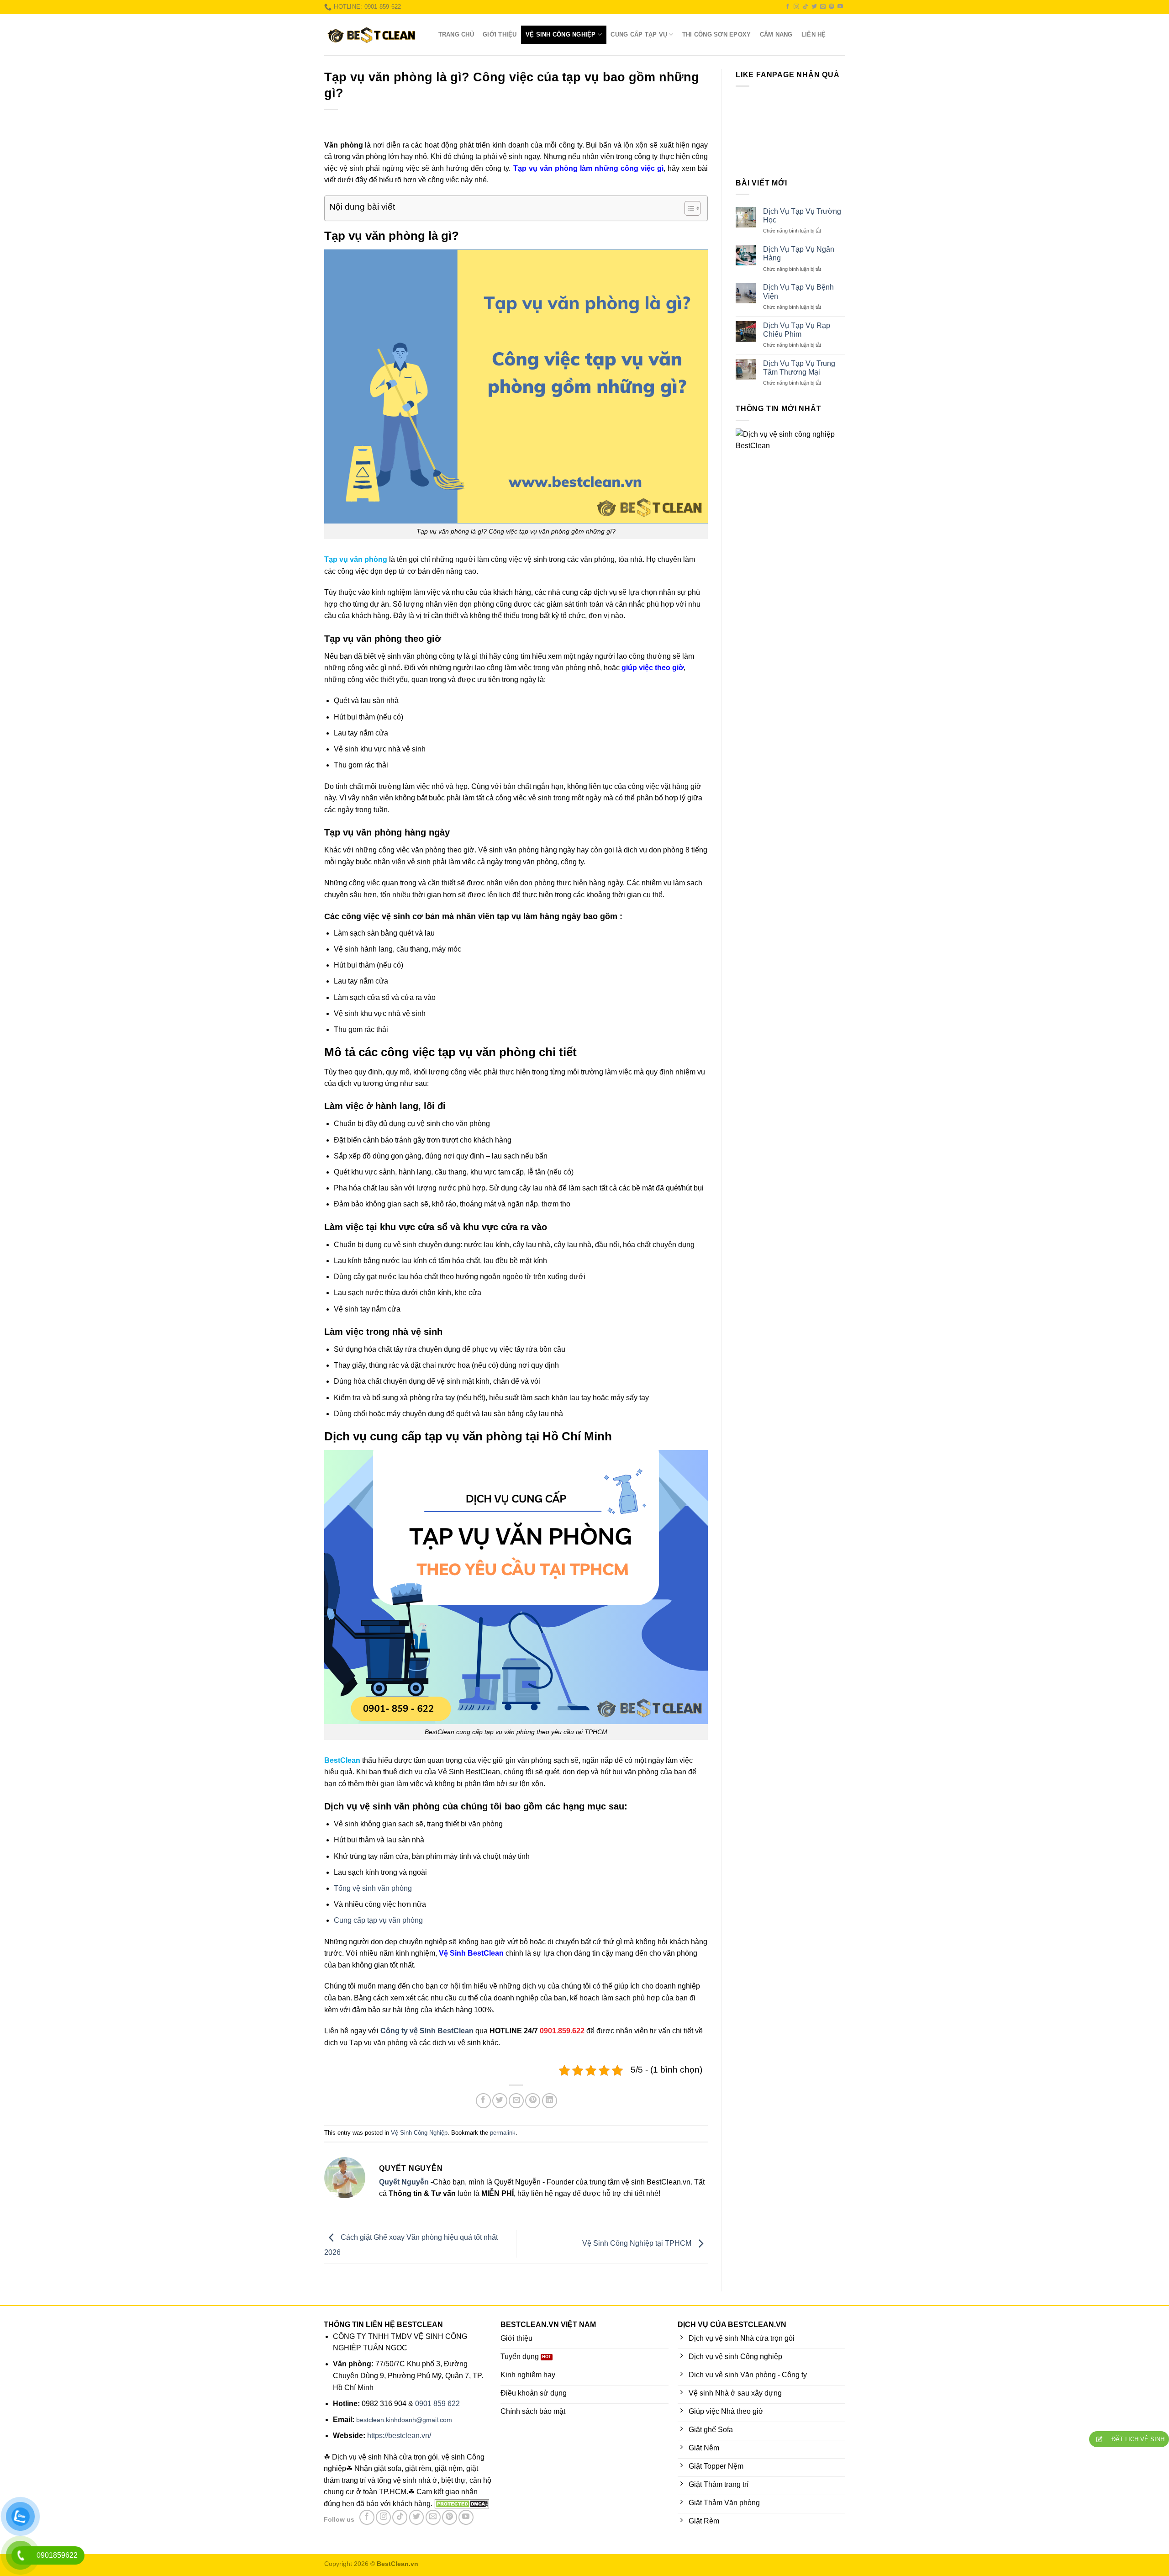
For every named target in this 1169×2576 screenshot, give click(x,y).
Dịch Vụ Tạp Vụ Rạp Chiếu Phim (797, 330)
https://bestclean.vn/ (399, 2436)
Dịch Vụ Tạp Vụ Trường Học (802, 216)
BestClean (342, 1760)
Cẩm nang (776, 34)
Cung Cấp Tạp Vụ (639, 34)
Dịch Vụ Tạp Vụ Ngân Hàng (799, 254)
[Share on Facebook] (483, 2101)
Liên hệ (814, 34)
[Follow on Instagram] (796, 7)
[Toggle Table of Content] (688, 208)
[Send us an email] (823, 7)
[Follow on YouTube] (840, 7)
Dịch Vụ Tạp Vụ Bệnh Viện (798, 291)
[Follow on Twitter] (814, 7)
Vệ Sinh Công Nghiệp (561, 34)
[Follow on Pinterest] (832, 7)
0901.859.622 (562, 2031)
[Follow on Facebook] (788, 7)
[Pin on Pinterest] (533, 2101)
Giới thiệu (500, 34)
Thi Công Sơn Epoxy (717, 34)
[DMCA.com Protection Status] (461, 2504)
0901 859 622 (437, 2404)
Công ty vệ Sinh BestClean (427, 2031)
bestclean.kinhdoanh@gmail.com (404, 2420)
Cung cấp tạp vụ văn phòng (378, 1920)
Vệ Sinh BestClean (471, 1953)
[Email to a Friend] (516, 2101)
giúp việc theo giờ (653, 668)
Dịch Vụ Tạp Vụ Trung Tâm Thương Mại (799, 368)
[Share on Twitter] (500, 2101)
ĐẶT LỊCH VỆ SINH (1137, 2439)
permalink (503, 2133)
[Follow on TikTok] (806, 7)
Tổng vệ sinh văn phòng (373, 1888)
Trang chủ (456, 34)
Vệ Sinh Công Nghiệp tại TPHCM (638, 2243)
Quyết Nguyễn (404, 2182)
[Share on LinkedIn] (550, 2101)
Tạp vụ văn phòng (356, 559)
